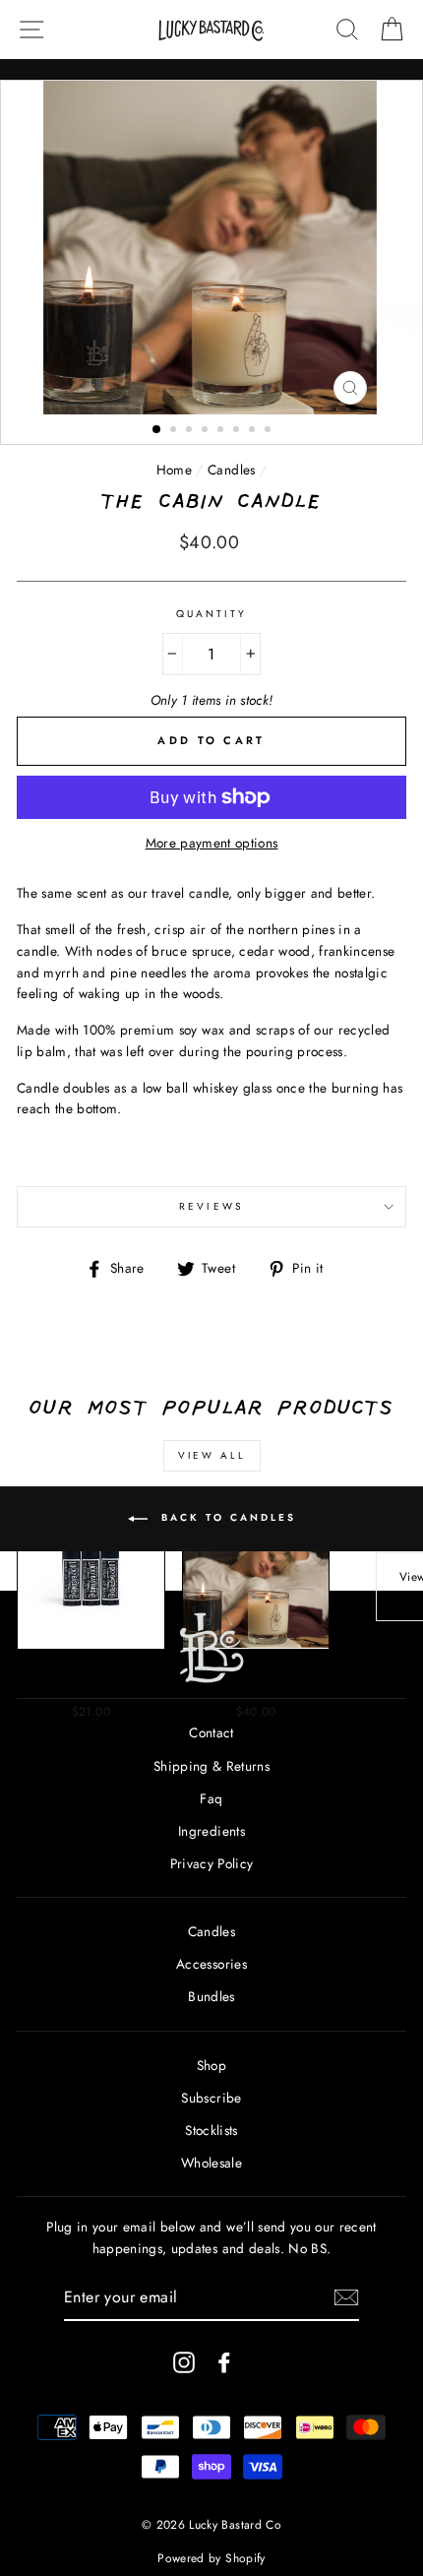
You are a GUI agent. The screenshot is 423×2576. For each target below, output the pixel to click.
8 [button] (270, 431)
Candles (231, 470)
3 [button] (191, 431)
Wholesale (211, 2163)
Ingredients (211, 1831)
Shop (211, 2065)
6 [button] (238, 431)
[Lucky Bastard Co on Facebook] (224, 2362)
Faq (211, 1798)
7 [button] (254, 431)
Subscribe (211, 2098)
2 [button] (175, 431)
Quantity (211, 614)
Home (174, 470)
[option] (212, 248)
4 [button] (207, 431)
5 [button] (222, 431)
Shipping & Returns (211, 1766)
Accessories (211, 1964)
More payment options (212, 843)
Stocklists (211, 2130)
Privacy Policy (212, 1863)
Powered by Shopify (211, 2558)
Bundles (211, 1996)
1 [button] (157, 430)
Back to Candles (226, 1517)
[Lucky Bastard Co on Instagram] (184, 2362)
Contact (211, 1732)
